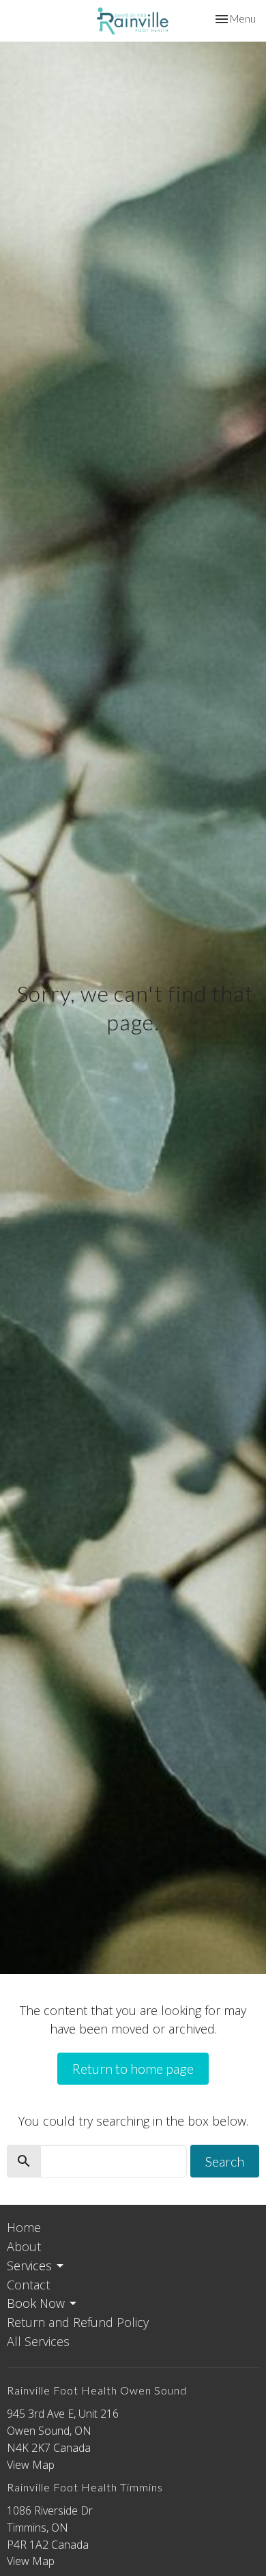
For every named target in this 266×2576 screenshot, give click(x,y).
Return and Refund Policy (78, 2322)
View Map (31, 2465)
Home (24, 2227)
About (24, 2246)
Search (225, 2161)
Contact (28, 2285)
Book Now (36, 2303)
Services (29, 2266)
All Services (38, 2341)
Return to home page (133, 2068)
